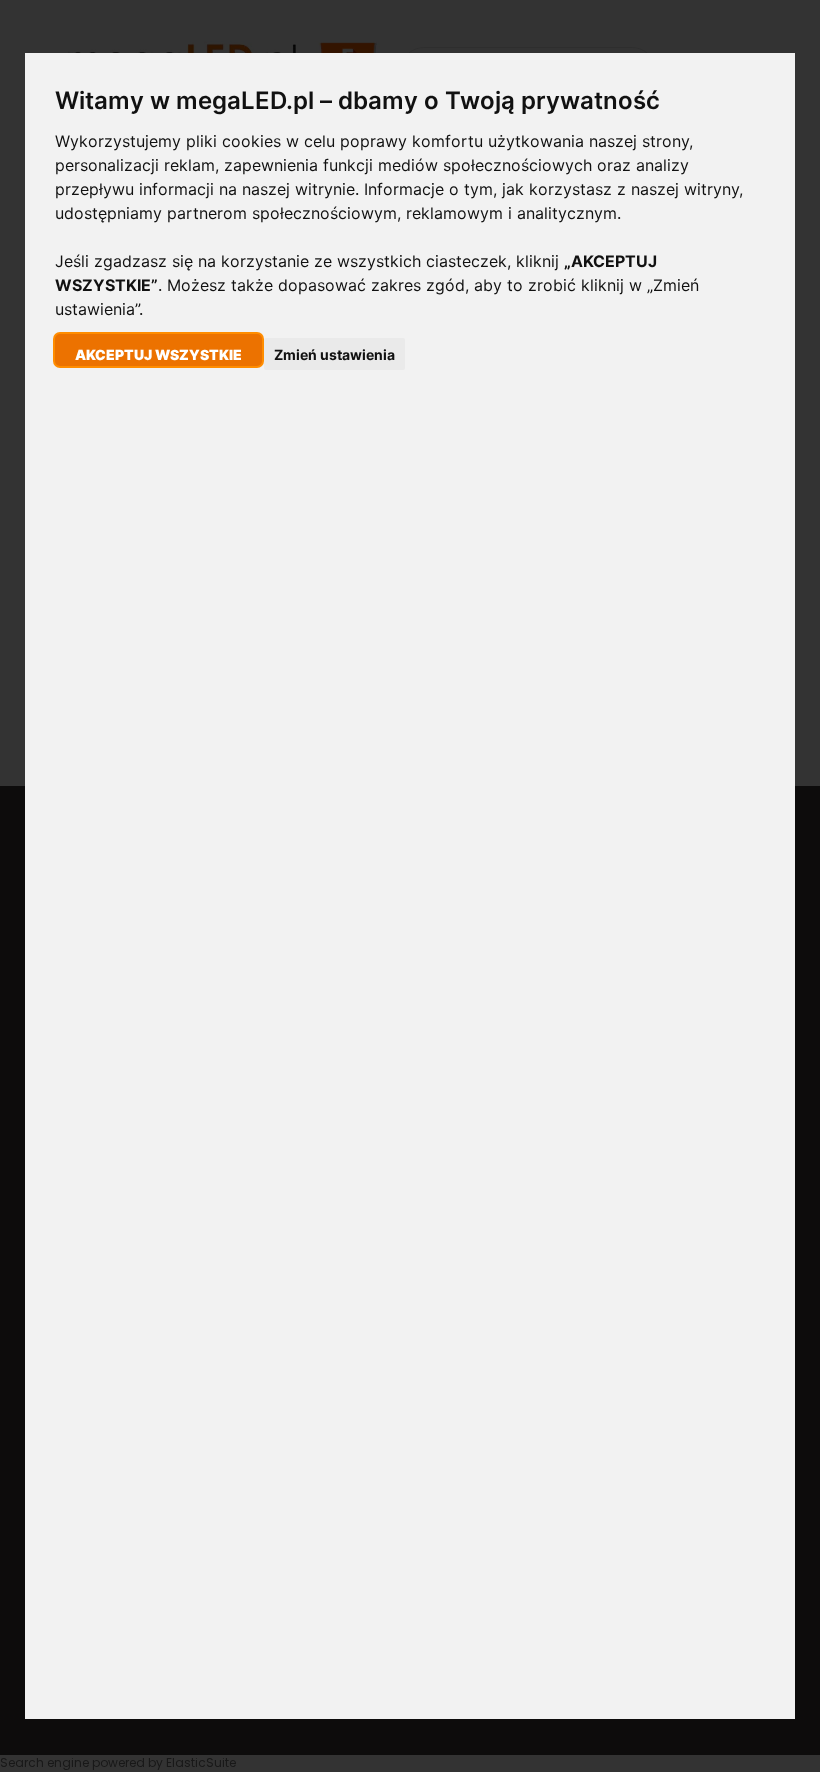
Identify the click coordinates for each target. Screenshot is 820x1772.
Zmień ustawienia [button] (334, 354)
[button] (158, 350)
